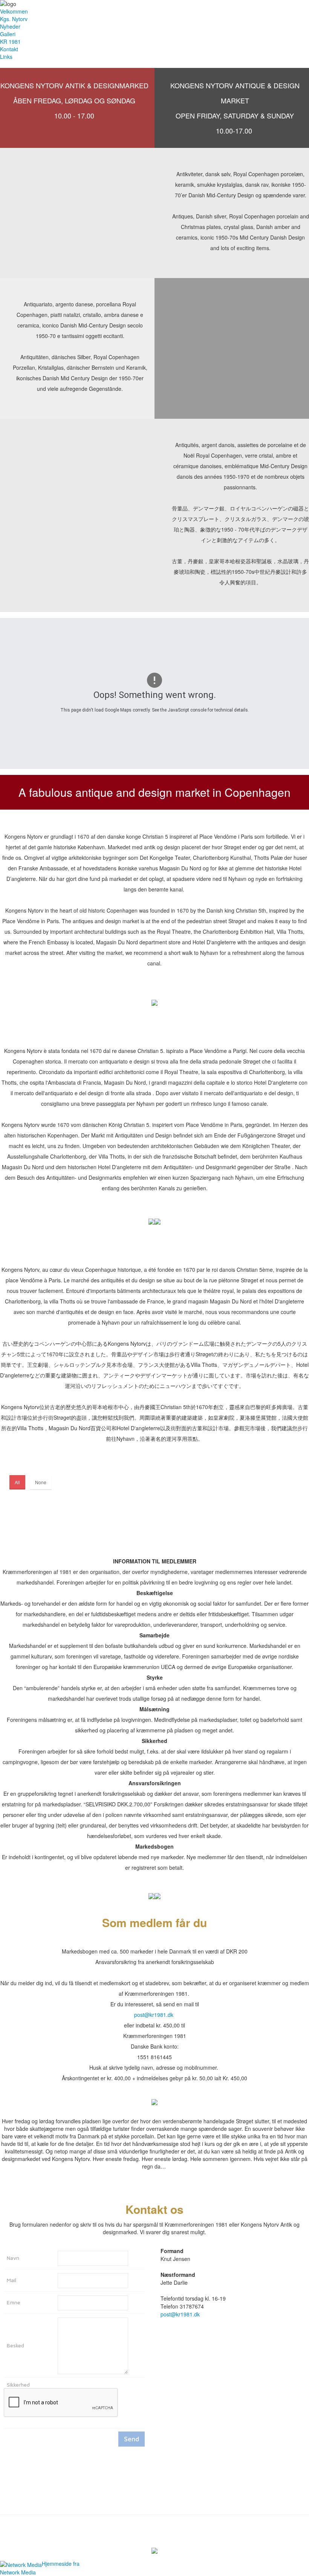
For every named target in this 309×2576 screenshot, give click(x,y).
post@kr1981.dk (154, 2015)
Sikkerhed (18, 2385)
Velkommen (14, 11)
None (41, 1482)
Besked (15, 2345)
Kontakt (9, 49)
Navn (13, 2258)
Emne (14, 2302)
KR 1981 (10, 41)
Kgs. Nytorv (14, 19)
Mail (11, 2280)
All (17, 1482)
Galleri (8, 34)
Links (6, 57)
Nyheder (10, 26)
